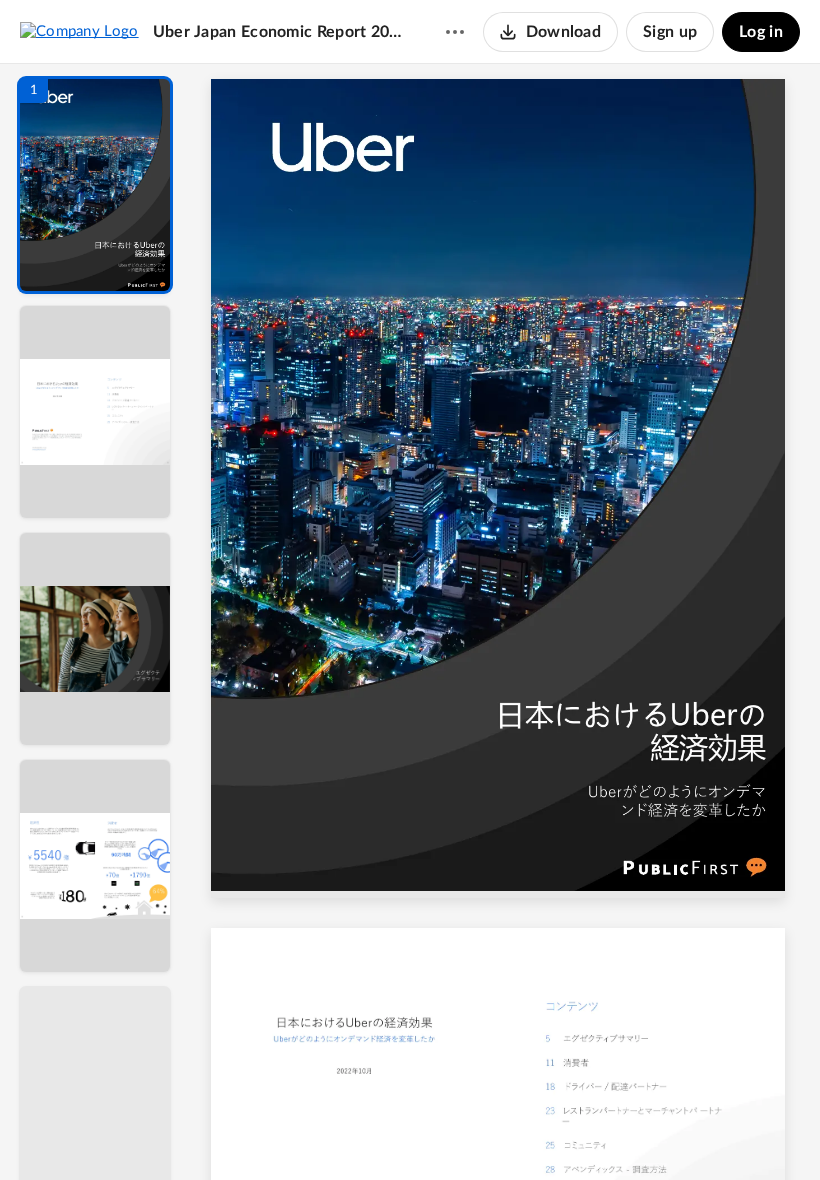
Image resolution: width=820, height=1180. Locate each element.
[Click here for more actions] (455, 32)
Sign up (670, 32)
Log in (761, 32)
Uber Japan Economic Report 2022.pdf (280, 32)
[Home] (79, 31)
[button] (95, 185)
